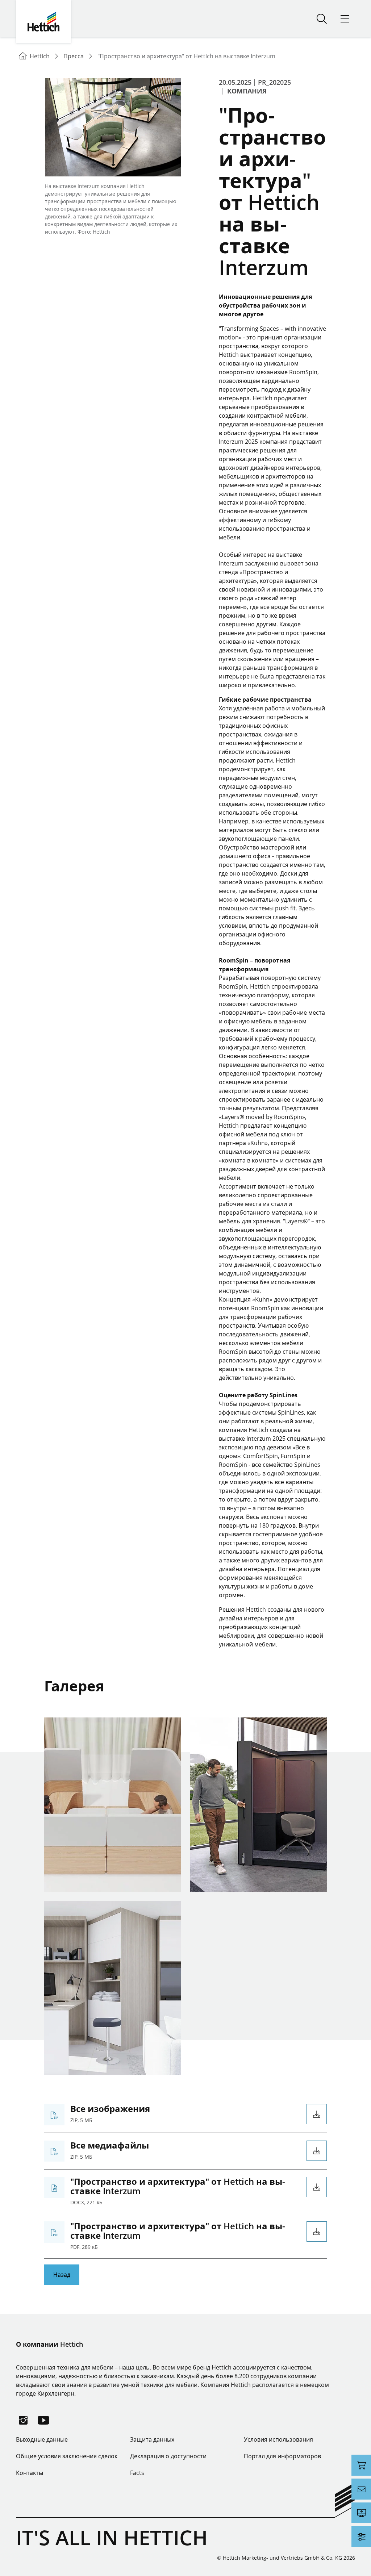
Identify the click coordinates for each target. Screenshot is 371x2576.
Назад (62, 2275)
